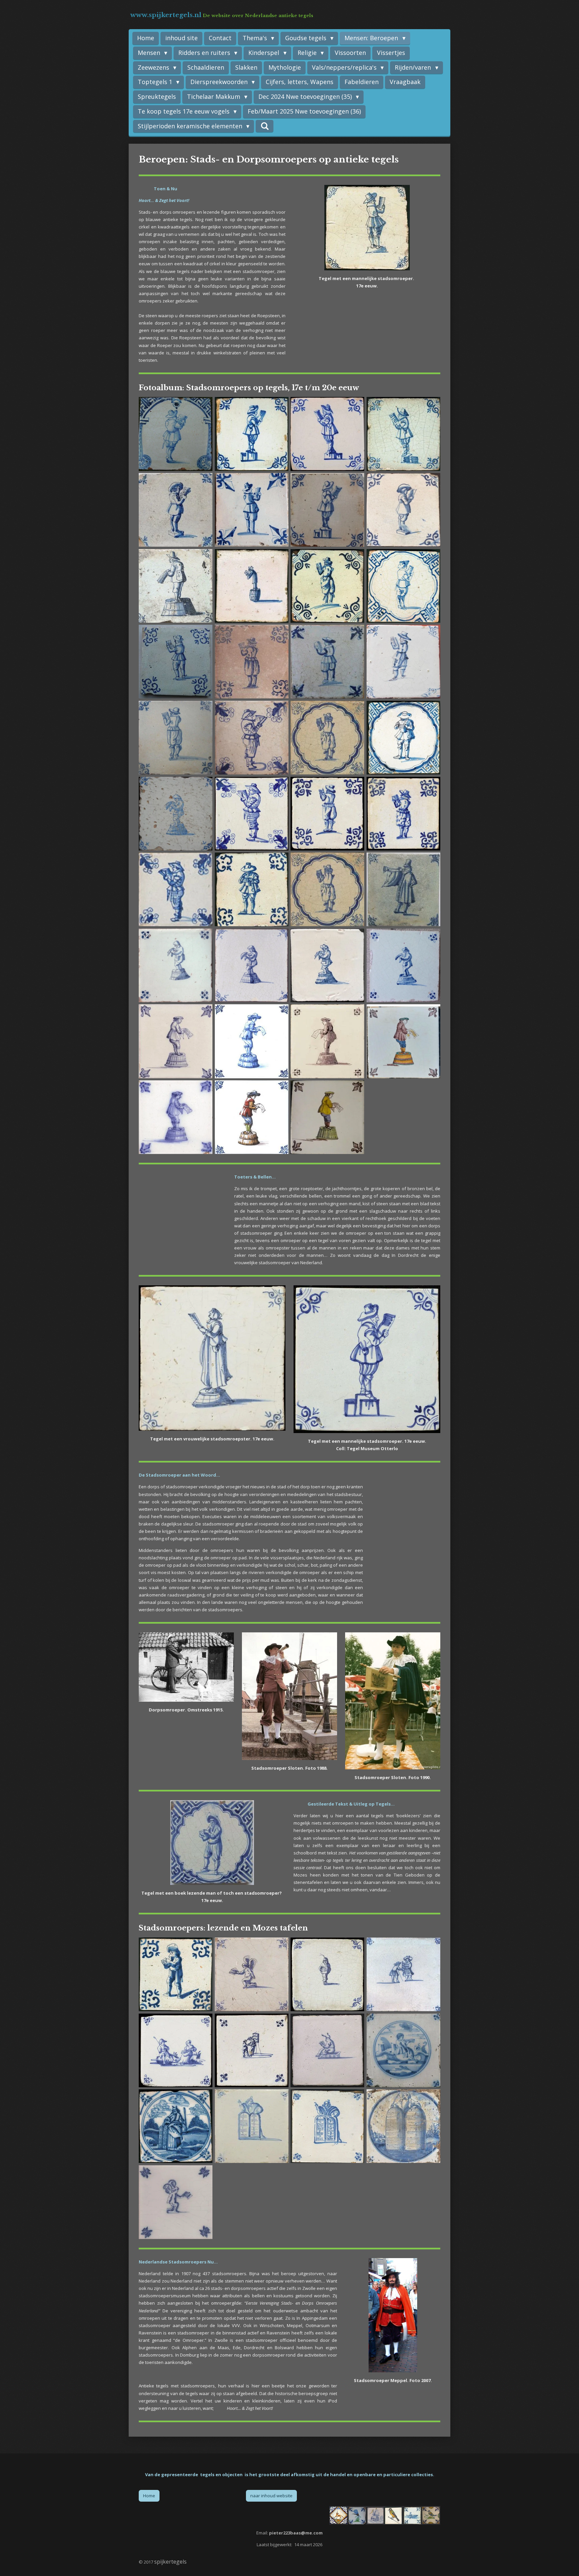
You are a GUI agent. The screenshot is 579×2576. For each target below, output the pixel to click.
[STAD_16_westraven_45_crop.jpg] (251, 1041)
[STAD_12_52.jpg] (251, 1117)
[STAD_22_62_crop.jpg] (328, 738)
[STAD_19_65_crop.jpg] (328, 1041)
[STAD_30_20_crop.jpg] (328, 2050)
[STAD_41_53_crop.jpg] (251, 2126)
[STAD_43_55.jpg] (404, 2126)
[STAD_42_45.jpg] (328, 2126)
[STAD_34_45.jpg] (404, 814)
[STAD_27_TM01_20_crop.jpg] (176, 2050)
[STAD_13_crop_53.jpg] (328, 434)
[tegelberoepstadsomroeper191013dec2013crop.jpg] (328, 1117)
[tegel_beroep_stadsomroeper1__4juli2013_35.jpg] (404, 434)
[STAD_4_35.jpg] (251, 586)
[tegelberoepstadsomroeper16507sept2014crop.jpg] (328, 510)
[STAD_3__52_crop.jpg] (404, 890)
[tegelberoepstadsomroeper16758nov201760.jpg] (251, 966)
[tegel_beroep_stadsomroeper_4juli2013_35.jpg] (251, 890)
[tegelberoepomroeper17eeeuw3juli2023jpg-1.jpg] (176, 966)
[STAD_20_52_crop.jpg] (251, 738)
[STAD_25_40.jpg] (176, 1975)
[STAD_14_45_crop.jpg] (251, 662)
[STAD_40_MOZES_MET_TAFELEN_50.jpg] (176, 2126)
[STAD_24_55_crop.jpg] (176, 1117)
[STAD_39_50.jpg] (404, 2050)
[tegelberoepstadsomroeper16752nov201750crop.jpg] (328, 966)
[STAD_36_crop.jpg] (176, 890)
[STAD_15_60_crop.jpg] (328, 662)
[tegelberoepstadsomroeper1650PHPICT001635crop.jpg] (176, 434)
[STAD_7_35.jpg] (251, 434)
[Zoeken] (265, 126)
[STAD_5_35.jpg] (328, 586)
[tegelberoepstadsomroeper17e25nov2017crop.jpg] (404, 662)
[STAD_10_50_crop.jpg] (176, 1041)
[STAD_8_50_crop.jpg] (176, 2202)
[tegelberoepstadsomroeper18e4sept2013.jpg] (404, 966)
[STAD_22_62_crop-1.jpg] (328, 890)
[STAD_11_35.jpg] (404, 1975)
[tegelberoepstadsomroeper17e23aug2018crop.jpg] (404, 510)
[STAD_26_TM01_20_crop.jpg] (251, 814)
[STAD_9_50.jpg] (176, 662)
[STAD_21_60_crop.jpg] (176, 510)
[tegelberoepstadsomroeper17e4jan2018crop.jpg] (251, 510)
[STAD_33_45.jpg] (328, 814)
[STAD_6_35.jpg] (404, 586)
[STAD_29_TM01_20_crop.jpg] (328, 1975)
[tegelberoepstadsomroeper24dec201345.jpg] (404, 738)
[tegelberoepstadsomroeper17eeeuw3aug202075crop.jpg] (176, 586)
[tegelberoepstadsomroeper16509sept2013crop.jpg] (176, 814)
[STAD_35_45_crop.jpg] (251, 1975)
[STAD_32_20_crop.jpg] (251, 2050)
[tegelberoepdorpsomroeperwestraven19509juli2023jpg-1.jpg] (404, 1041)
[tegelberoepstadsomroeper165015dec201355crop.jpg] (176, 738)
